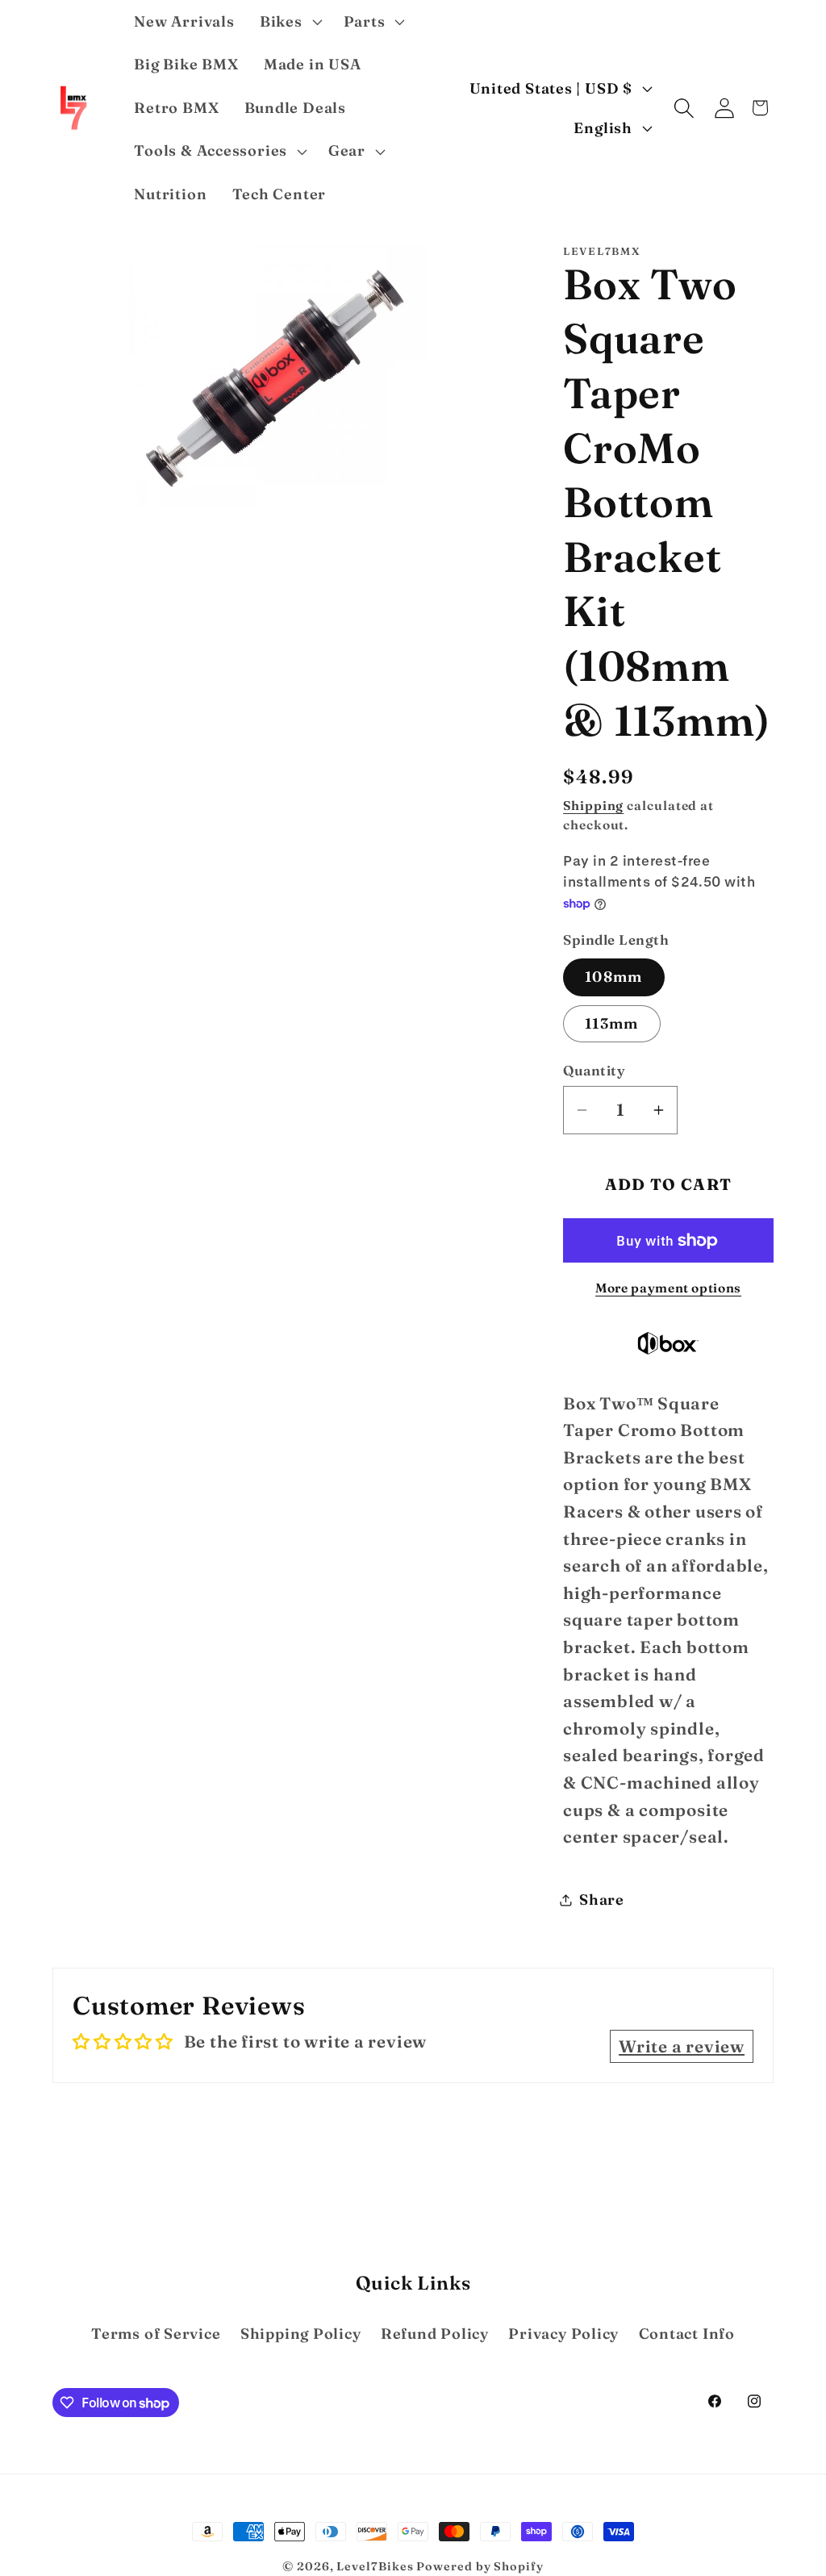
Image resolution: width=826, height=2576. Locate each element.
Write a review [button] (682, 2046)
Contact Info (687, 2334)
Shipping (593, 806)
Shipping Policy (301, 2334)
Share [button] (602, 1900)
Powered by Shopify (480, 2566)
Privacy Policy (563, 2334)
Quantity (594, 1070)
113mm (612, 1023)
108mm (614, 977)
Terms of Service (156, 2334)
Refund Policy (435, 2334)
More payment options (668, 1288)
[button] (289, 22)
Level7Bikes (375, 2566)
